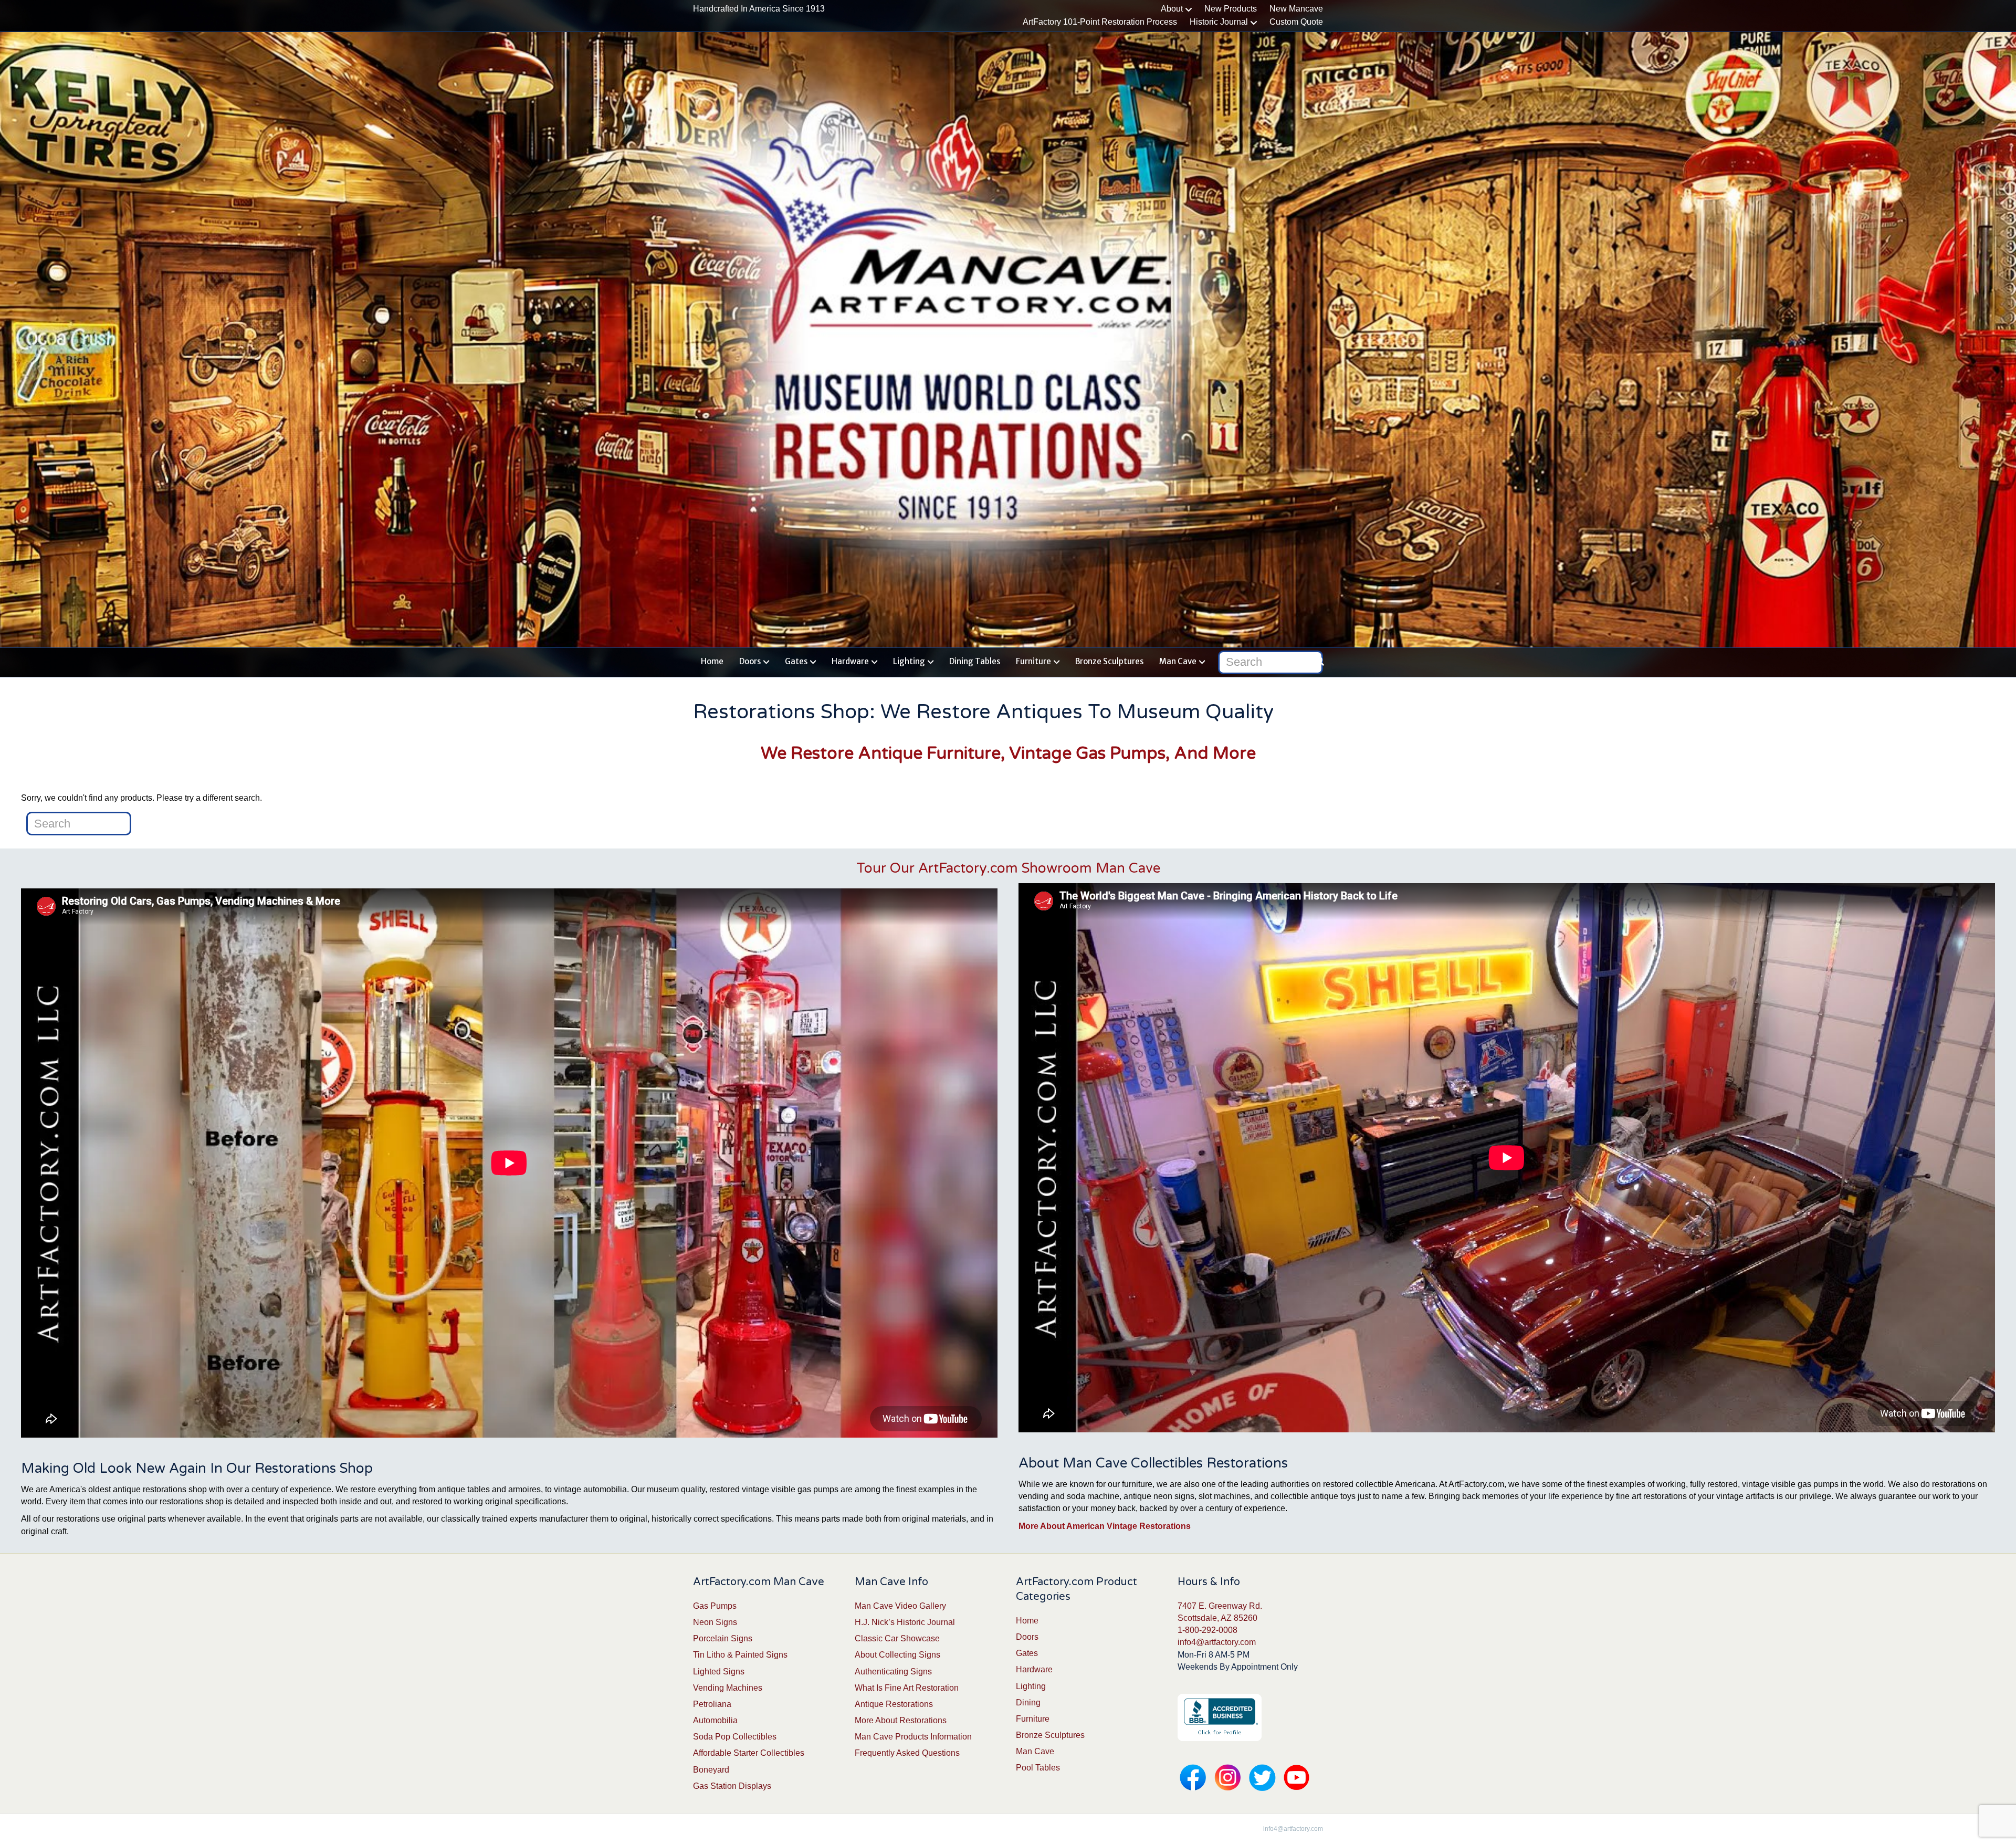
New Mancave (1296, 9)
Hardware (850, 661)
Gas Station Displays (732, 1786)
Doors (750, 661)
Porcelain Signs (723, 1638)
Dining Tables (975, 661)
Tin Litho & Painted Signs (740, 1655)
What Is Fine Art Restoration (907, 1688)
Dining (1028, 1702)
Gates (796, 661)
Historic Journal (1219, 22)
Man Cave (1178, 661)
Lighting (909, 661)
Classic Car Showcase (897, 1638)
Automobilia (715, 1720)
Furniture (1033, 661)
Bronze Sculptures (1109, 661)
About (1172, 9)
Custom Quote (1296, 22)
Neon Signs (715, 1622)
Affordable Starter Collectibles (749, 1753)
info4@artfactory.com (1217, 1642)
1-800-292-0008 (1207, 1630)
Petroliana (712, 1704)
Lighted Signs (719, 1672)
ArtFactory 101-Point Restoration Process (1100, 22)
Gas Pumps (715, 1606)
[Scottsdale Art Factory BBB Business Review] (1220, 1717)
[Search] (1316, 660)
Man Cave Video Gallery (900, 1606)
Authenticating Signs (893, 1672)
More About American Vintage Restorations (1105, 1526)
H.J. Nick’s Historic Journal (905, 1622)
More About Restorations (901, 1720)
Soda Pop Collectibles (735, 1737)
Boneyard (711, 1770)
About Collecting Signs (897, 1655)
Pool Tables (1038, 1768)
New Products (1231, 9)
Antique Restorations (894, 1704)
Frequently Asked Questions (907, 1753)
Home (712, 661)
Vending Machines (728, 1688)
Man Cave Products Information (913, 1737)
